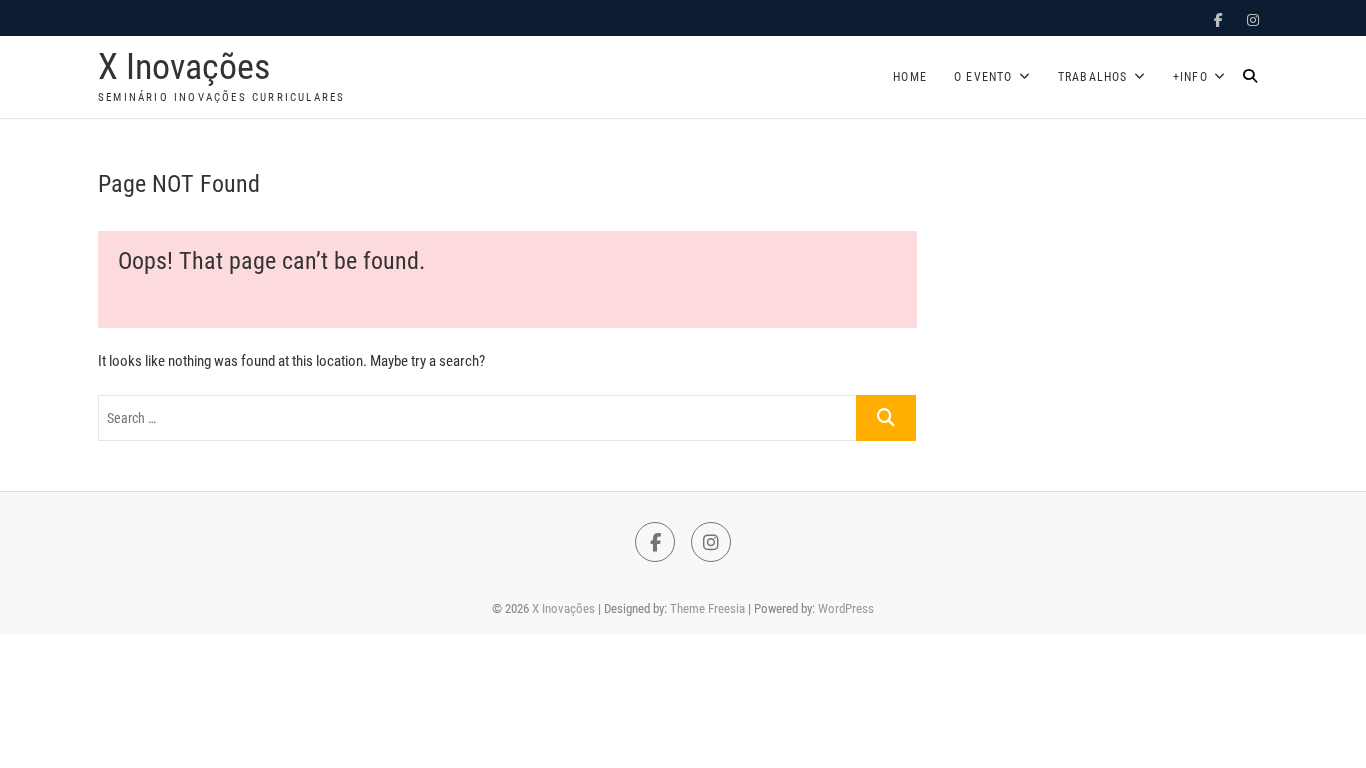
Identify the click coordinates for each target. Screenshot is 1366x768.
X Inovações (184, 67)
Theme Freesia (707, 608)
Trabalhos (1093, 77)
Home (910, 77)
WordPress (846, 608)
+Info (1190, 77)
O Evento (983, 77)
